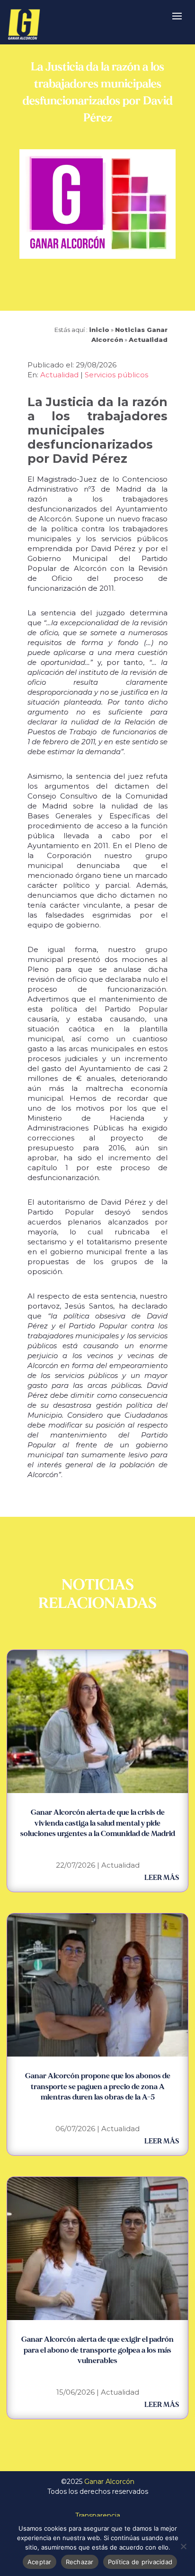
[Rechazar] (183, 2546)
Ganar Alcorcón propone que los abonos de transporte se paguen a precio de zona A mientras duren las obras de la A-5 (98, 2087)
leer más (162, 1878)
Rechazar (80, 2562)
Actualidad (148, 340)
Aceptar (40, 2562)
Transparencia (98, 2516)
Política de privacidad (140, 2562)
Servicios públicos (116, 375)
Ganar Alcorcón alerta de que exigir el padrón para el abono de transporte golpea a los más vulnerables (97, 2350)
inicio (99, 330)
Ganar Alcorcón (109, 2482)
